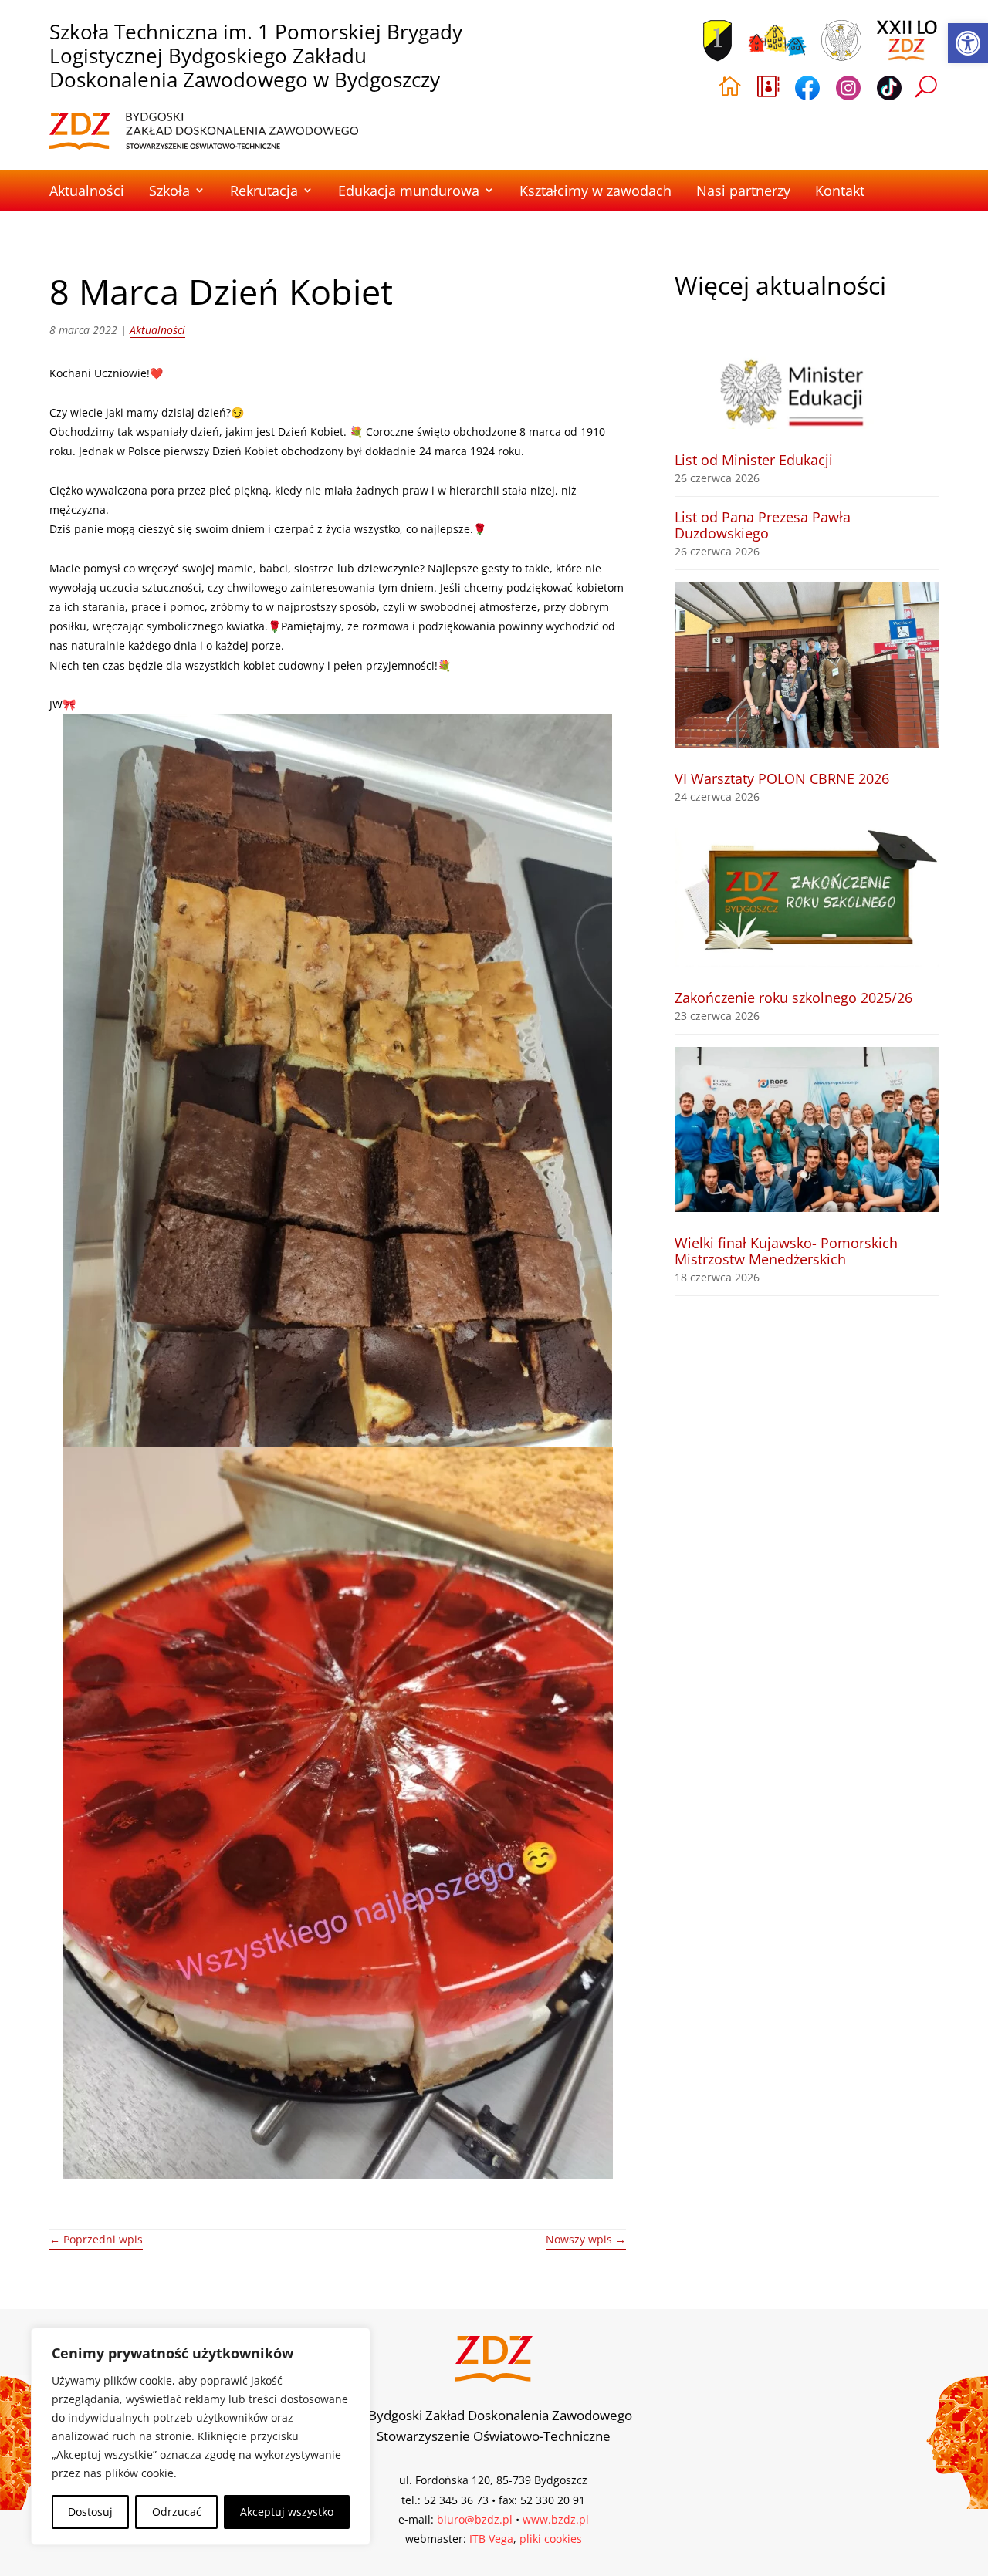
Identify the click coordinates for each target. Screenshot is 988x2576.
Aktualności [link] (87, 191)
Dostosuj (90, 2512)
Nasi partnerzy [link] (743, 191)
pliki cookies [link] (551, 2539)
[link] (968, 43)
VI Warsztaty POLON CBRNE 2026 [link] (782, 778)
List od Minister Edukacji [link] (754, 460)
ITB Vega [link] (491, 2539)
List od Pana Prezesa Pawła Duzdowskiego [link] (763, 525)
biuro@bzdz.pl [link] (475, 2519)
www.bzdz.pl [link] (556, 2519)
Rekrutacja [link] (264, 191)
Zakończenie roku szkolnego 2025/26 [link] (793, 998)
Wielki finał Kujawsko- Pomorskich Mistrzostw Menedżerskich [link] (786, 1251)
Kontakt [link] (840, 191)
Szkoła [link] (169, 191)
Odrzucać (177, 2512)
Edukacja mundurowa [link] (409, 191)
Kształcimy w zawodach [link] (596, 191)
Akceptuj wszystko (287, 2512)
